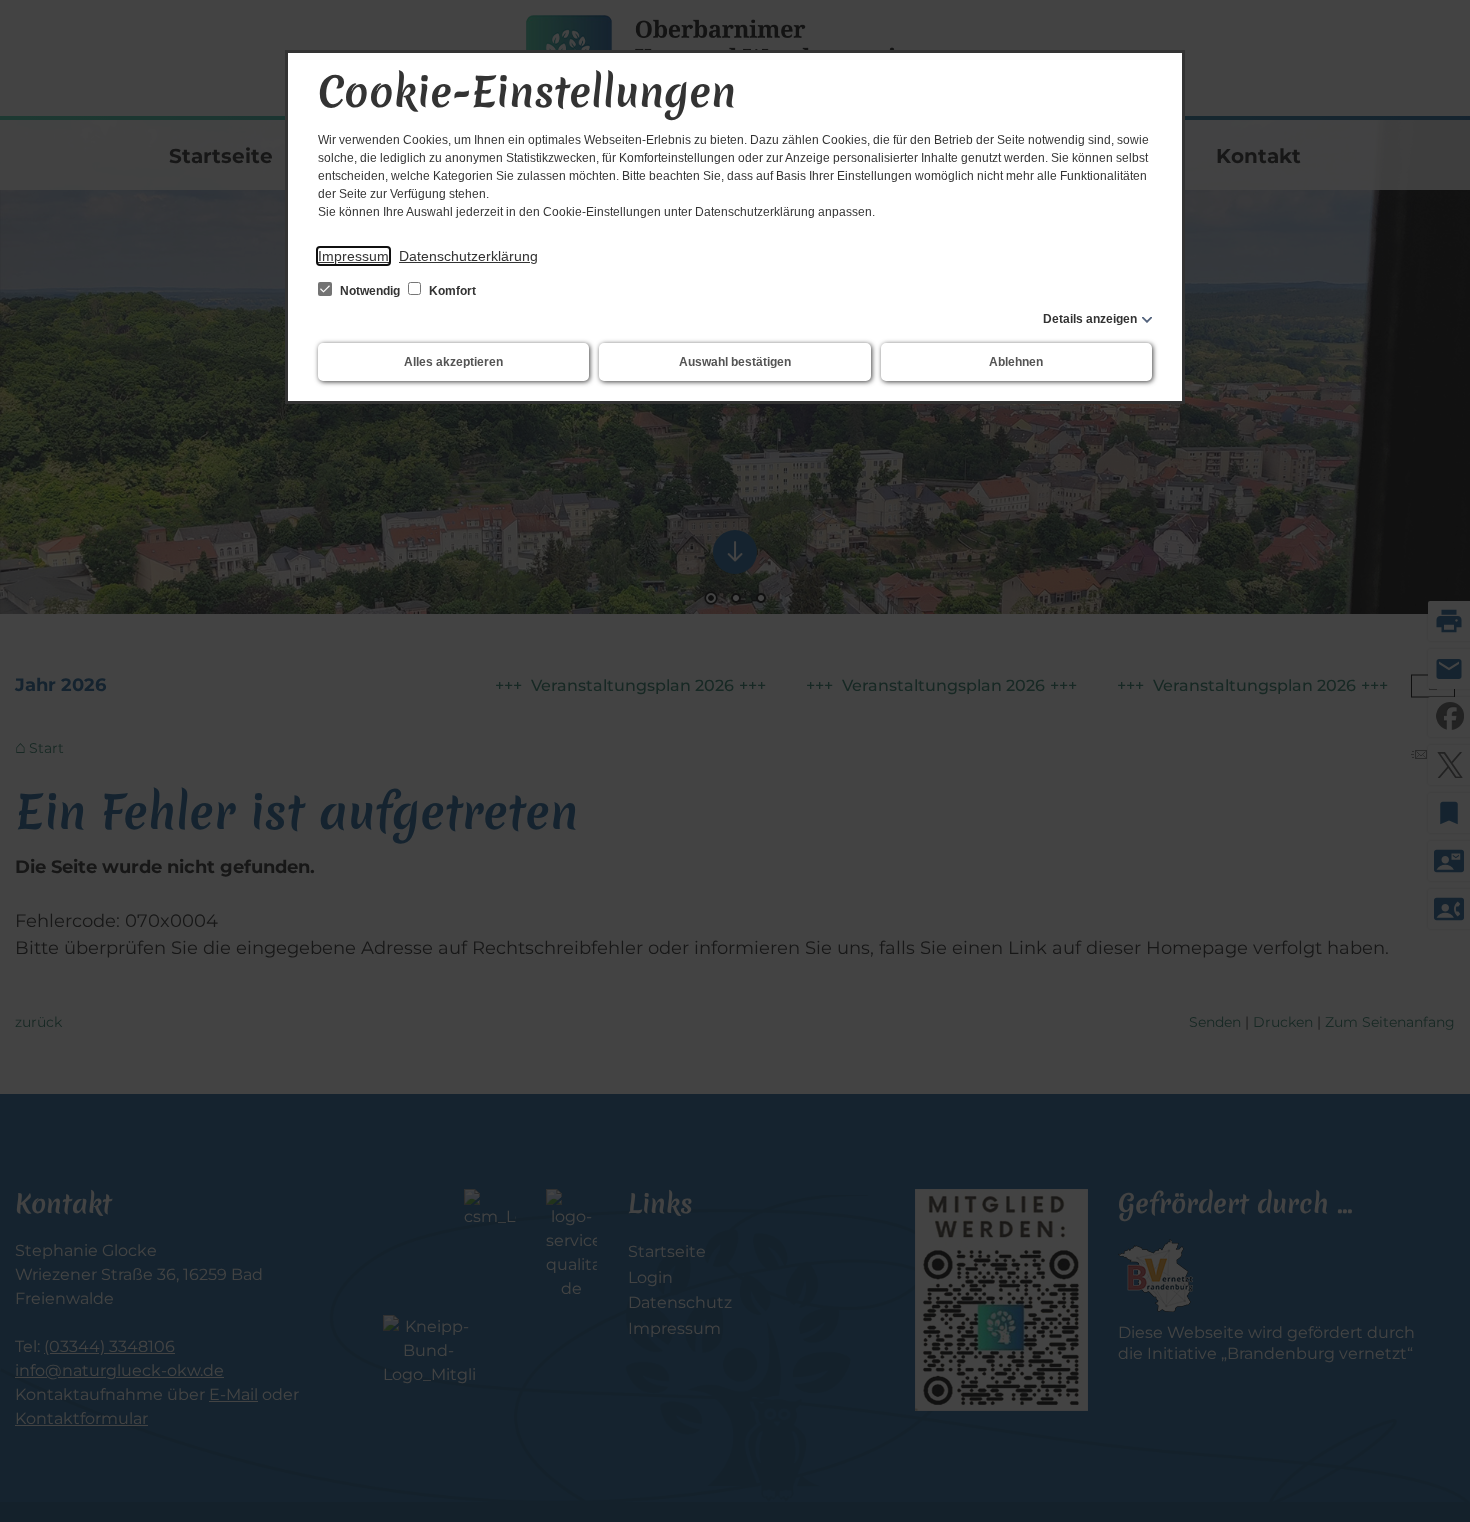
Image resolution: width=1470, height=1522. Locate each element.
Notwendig (370, 291)
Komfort (451, 291)
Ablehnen (1016, 362)
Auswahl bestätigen (735, 362)
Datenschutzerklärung (468, 256)
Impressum (353, 256)
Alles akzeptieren (453, 362)
